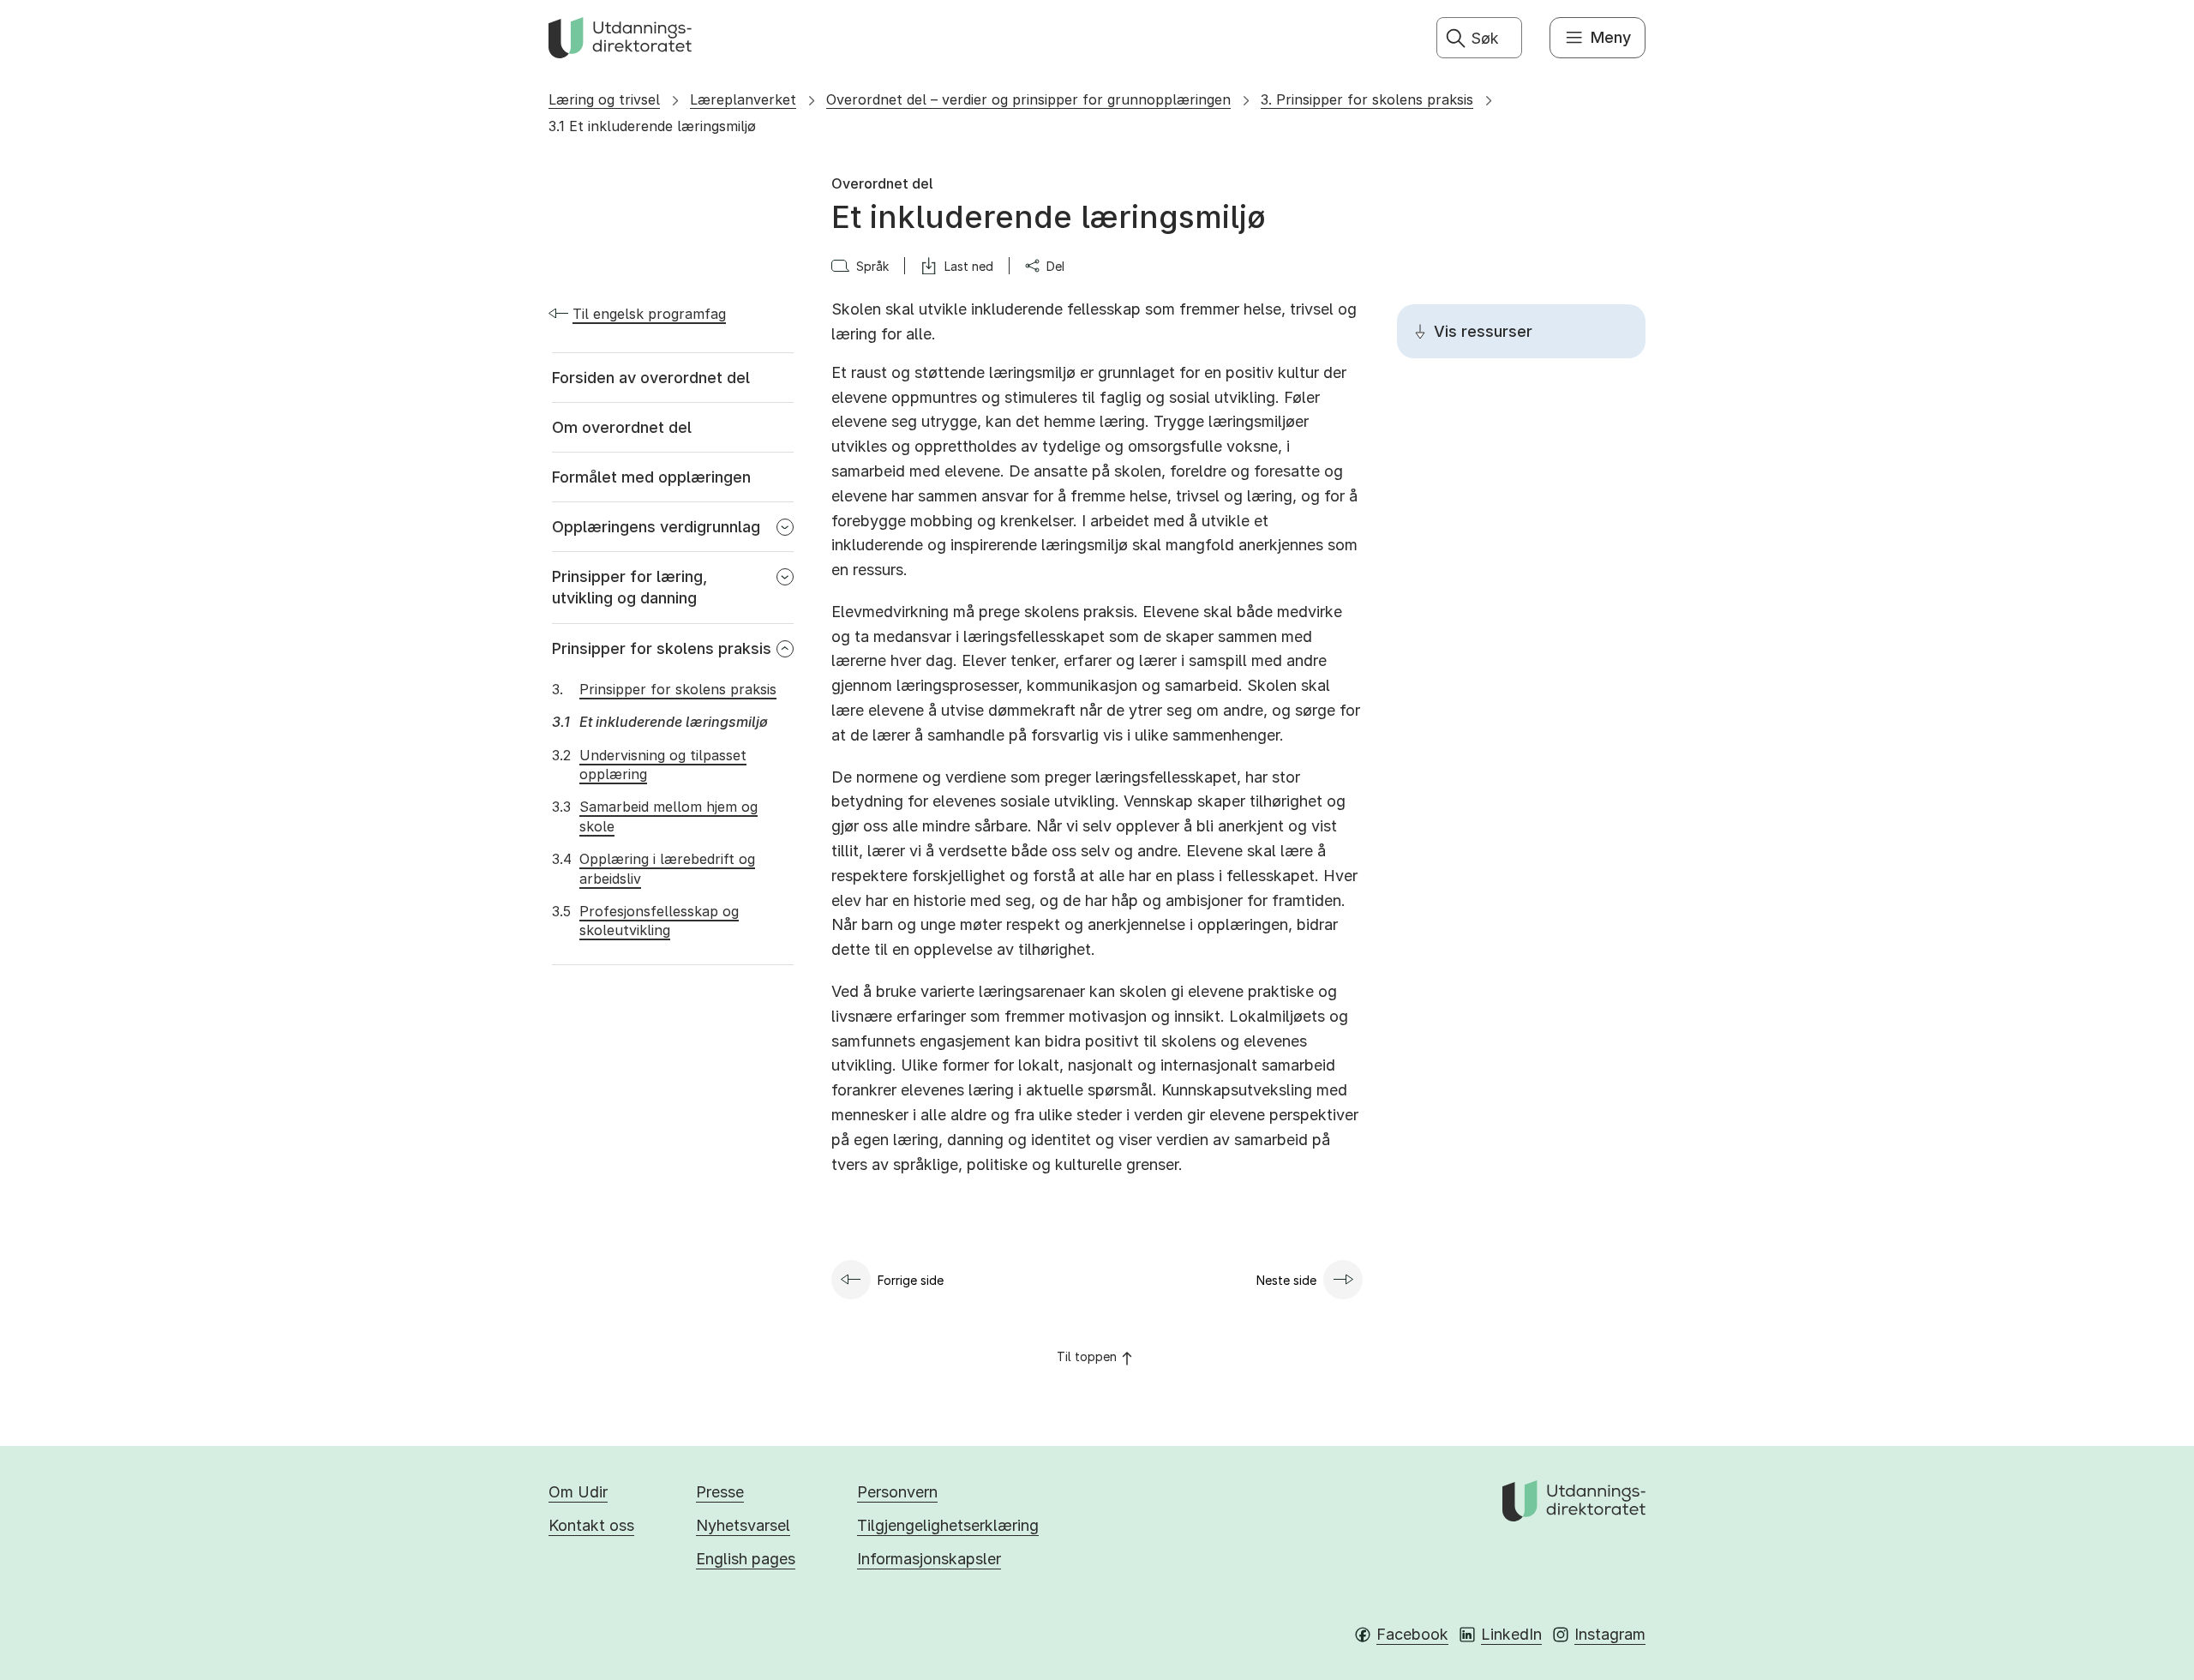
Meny (1611, 37)
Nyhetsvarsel (743, 1525)
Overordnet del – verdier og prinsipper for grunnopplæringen (1028, 99)
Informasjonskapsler (929, 1559)
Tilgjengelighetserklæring (948, 1525)
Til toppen (1087, 1356)
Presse (720, 1492)
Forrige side (911, 1280)
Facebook (1412, 1634)
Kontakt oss (591, 1525)
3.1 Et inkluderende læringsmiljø (652, 126)
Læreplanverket (743, 99)
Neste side (1286, 1280)
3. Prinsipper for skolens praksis (1367, 99)
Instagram (1610, 1634)
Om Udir (578, 1492)
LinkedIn (1511, 1634)
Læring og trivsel (604, 99)
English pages (746, 1559)
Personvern (897, 1492)
